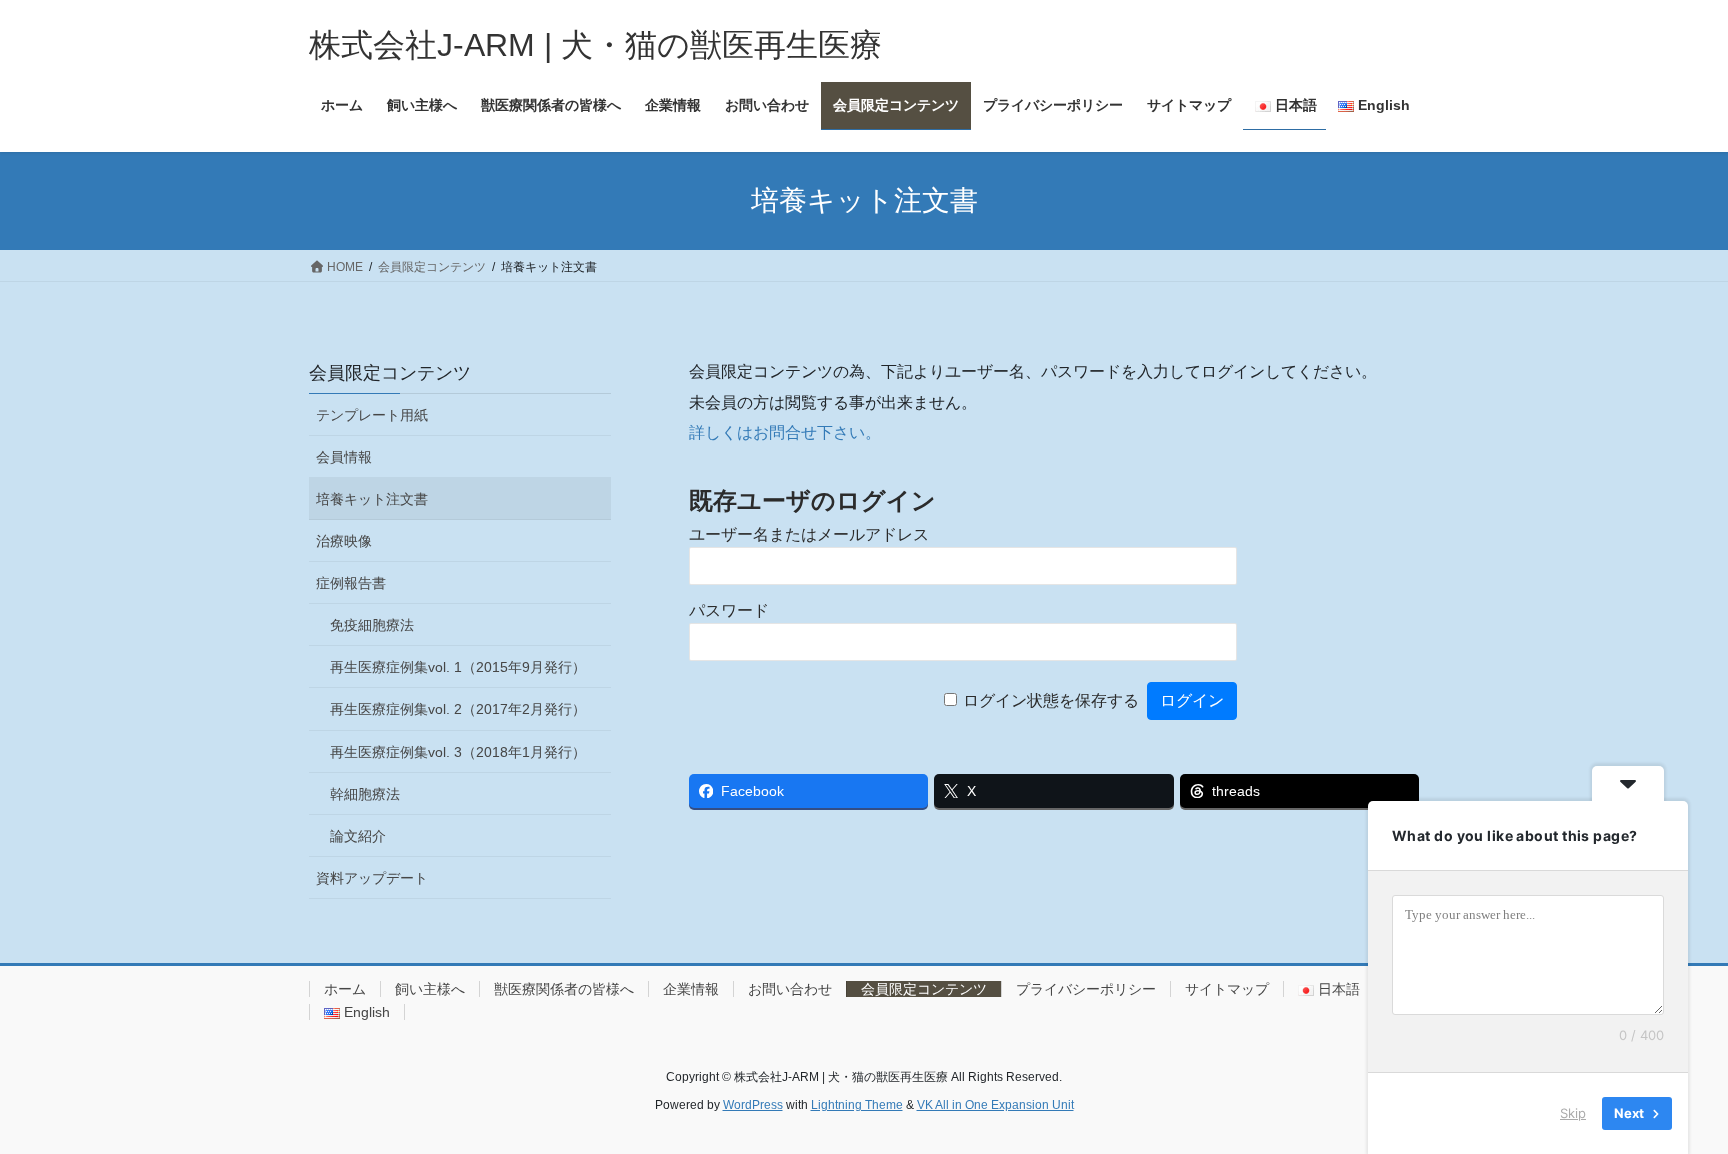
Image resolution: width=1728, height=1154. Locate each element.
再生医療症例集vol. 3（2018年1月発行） (458, 752)
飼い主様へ (430, 989)
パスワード (729, 610)
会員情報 (344, 457)
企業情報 (691, 989)
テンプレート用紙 (372, 415)
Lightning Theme (857, 1105)
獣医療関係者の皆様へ (564, 989)
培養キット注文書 (372, 499)
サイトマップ (1227, 989)
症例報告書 (351, 583)
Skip (1573, 1113)
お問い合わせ (790, 989)
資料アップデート (372, 878)
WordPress (753, 1105)
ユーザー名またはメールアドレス (809, 534)
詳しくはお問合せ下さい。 (785, 432)
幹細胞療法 (365, 794)
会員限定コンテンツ (390, 373)
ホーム (345, 989)
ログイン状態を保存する (1051, 700)
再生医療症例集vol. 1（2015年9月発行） (458, 667)
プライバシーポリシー (1086, 989)
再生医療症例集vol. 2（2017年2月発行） (458, 709)
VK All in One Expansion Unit (995, 1105)
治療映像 (344, 541)
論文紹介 (358, 836)
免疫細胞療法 (372, 625)
